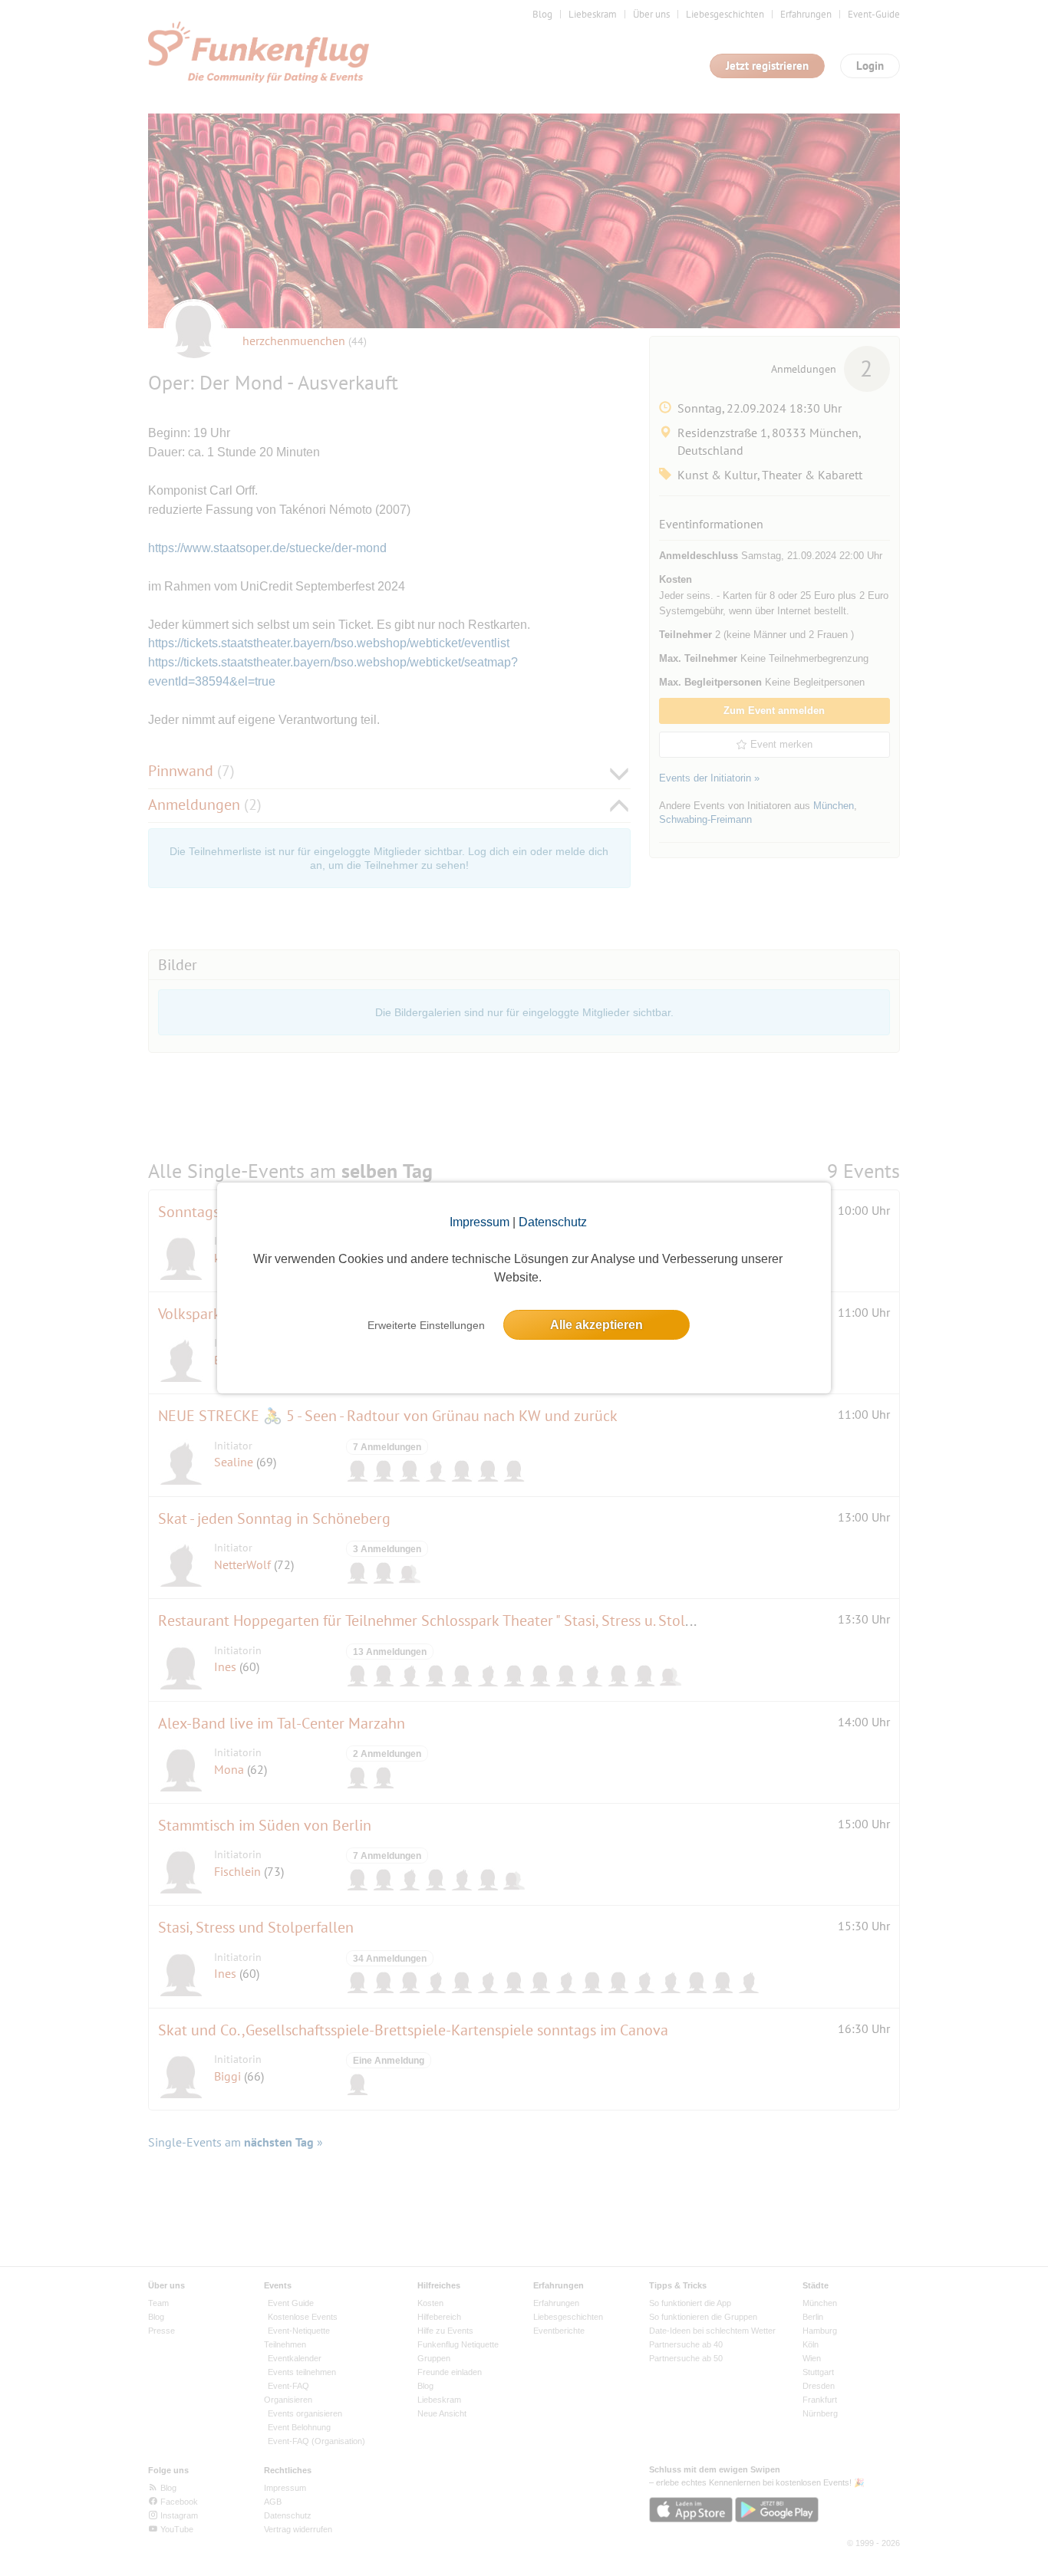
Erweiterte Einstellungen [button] (426, 1325)
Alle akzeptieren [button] (597, 1325)
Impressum (480, 1222)
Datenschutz (553, 1222)
